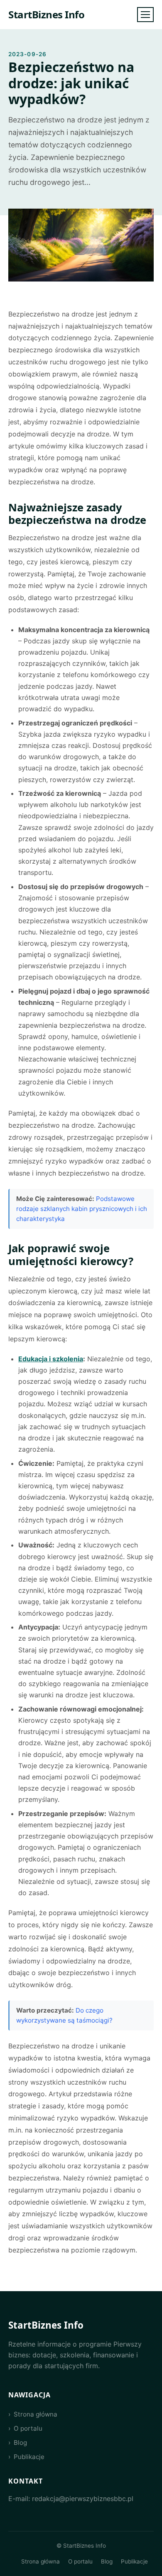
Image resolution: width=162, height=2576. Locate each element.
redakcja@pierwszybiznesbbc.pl (83, 2499)
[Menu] (145, 15)
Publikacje (29, 2457)
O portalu (28, 2428)
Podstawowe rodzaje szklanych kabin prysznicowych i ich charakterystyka (82, 1209)
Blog (20, 2443)
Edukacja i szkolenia (51, 1359)
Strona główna (36, 2414)
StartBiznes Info (46, 14)
